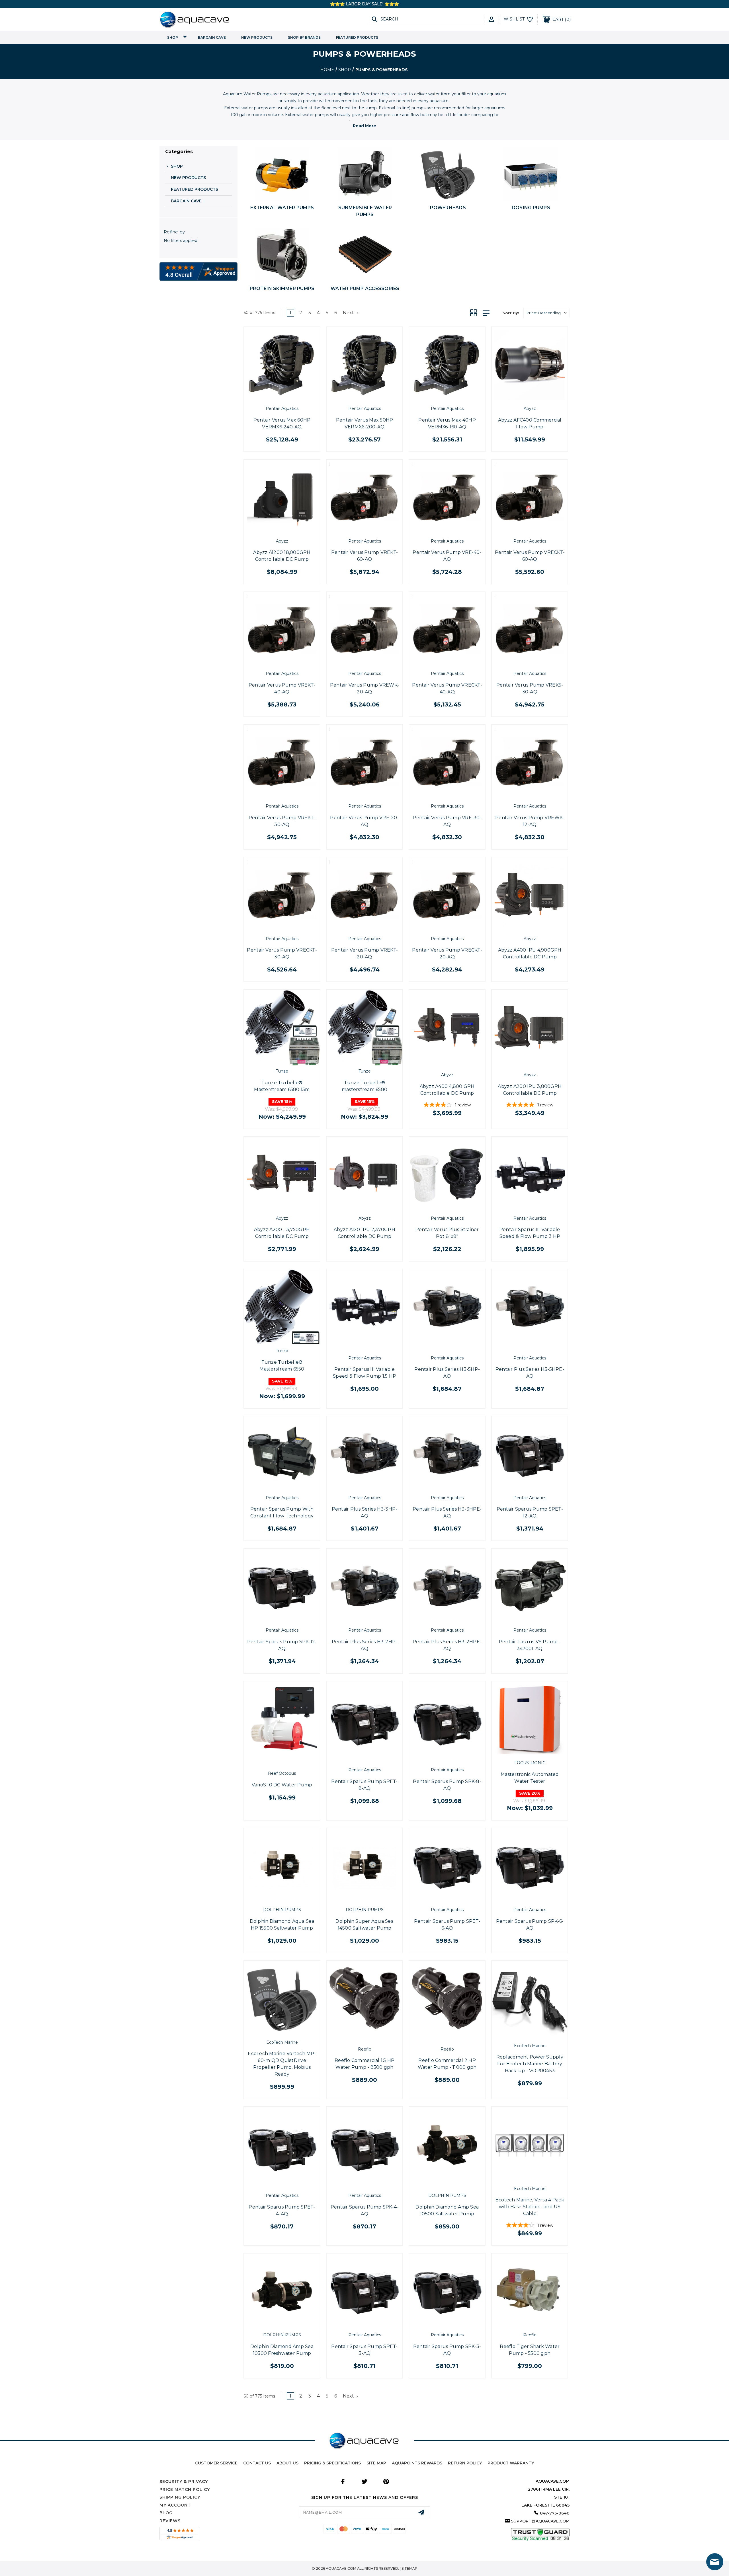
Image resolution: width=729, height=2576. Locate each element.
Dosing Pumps (531, 208)
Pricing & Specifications (332, 2463)
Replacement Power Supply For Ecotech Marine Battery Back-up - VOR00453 (530, 2064)
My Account (175, 2505)
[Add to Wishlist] (288, 397)
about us (287, 2463)
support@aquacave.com (540, 2521)
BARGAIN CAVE (212, 37)
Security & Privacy (184, 2481)
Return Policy (465, 2463)
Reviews (170, 2521)
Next (349, 313)
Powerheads (448, 208)
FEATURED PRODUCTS (357, 37)
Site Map (376, 2463)
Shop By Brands (304, 37)
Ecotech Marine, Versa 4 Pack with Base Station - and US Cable (530, 2207)
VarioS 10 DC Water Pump (282, 1785)
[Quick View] (275, 397)
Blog (166, 2513)
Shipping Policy (180, 2497)
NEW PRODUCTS (257, 37)
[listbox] (546, 313)
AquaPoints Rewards (417, 2463)
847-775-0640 (555, 2513)
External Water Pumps (282, 208)
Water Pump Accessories (365, 288)
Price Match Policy (185, 2489)
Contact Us (257, 2463)
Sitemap (409, 2568)
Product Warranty (511, 2463)
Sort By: (511, 313)
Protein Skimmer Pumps (282, 288)
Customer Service (216, 2463)
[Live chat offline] (715, 2562)
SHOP (173, 37)
